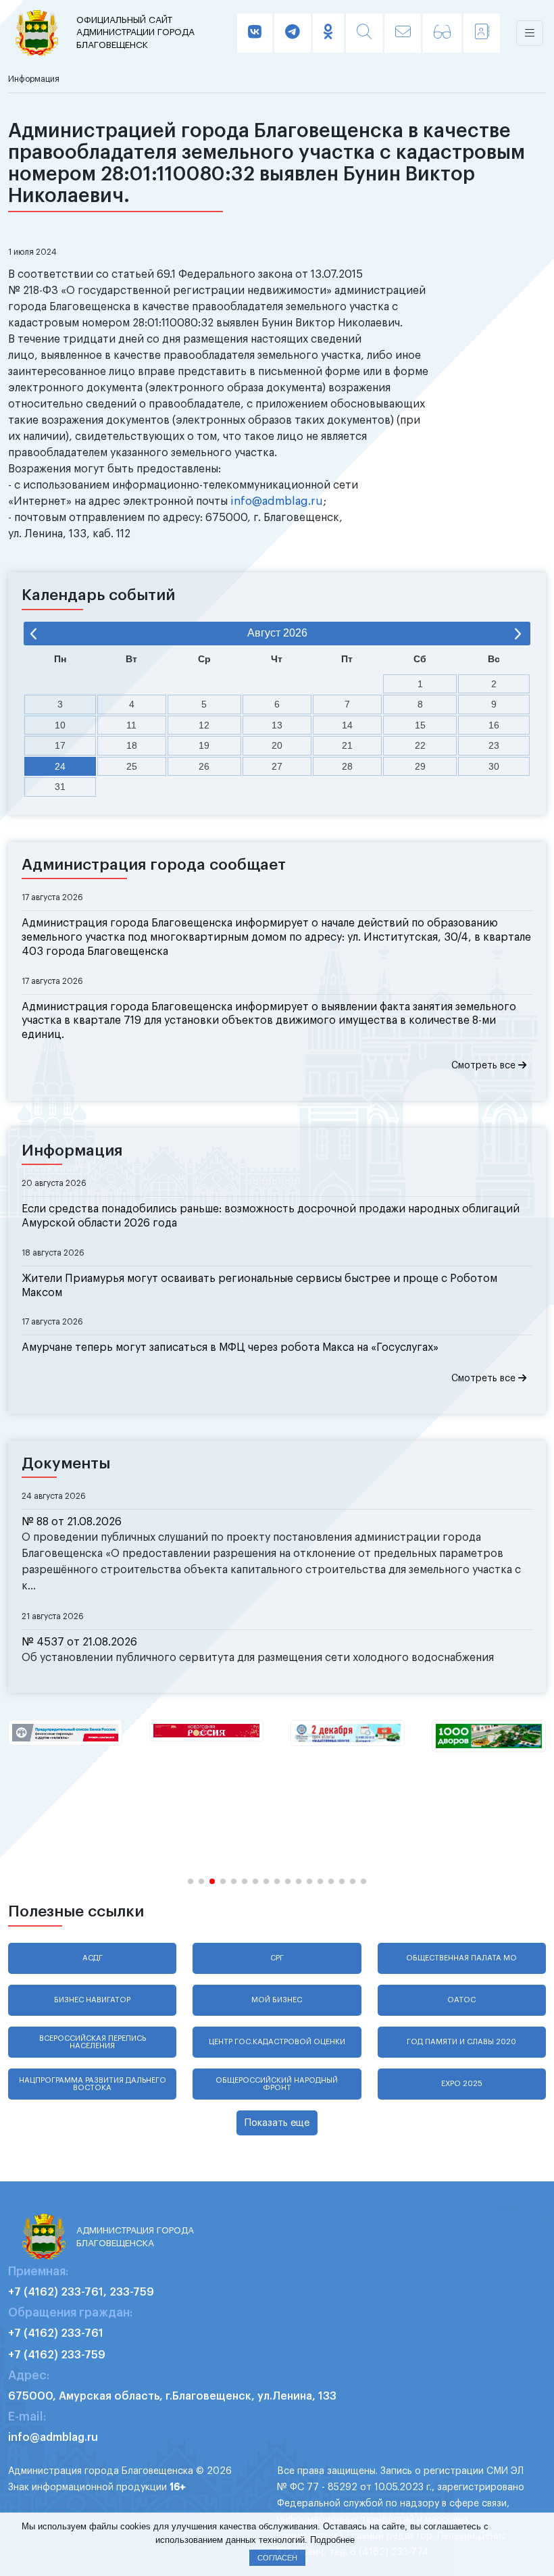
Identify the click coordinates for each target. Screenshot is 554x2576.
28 (347, 766)
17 (60, 745)
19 (204, 745)
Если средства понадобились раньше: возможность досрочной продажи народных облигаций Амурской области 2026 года (271, 1216)
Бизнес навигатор (92, 2000)
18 (132, 745)
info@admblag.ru (277, 501)
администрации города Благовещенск (135, 32)
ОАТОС (461, 2000)
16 (494, 725)
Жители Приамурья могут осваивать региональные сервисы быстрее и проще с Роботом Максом (259, 1286)
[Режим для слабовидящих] (442, 33)
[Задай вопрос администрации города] (403, 33)
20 (277, 745)
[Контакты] (482, 33)
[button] (191, 1881)
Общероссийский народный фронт (277, 2084)
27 (277, 766)
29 (420, 766)
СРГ (277, 1958)
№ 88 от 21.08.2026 (72, 1522)
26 (204, 766)
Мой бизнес (277, 2000)
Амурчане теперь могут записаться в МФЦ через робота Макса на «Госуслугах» (230, 1347)
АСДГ (93, 1958)
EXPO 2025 (462, 2084)
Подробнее (332, 2540)
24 (60, 766)
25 (132, 766)
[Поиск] (364, 33)
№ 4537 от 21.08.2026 (79, 1642)
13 (277, 725)
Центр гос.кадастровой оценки (277, 2042)
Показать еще (277, 2123)
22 (420, 745)
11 (131, 725)
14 (347, 725)
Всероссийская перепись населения (93, 2042)
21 (347, 745)
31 (60, 787)
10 (60, 725)
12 (204, 725)
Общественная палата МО (461, 1958)
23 (494, 745)
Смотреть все (485, 1066)
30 (494, 766)
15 (420, 725)
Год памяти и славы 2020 (461, 2042)
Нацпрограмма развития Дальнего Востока (93, 2084)
